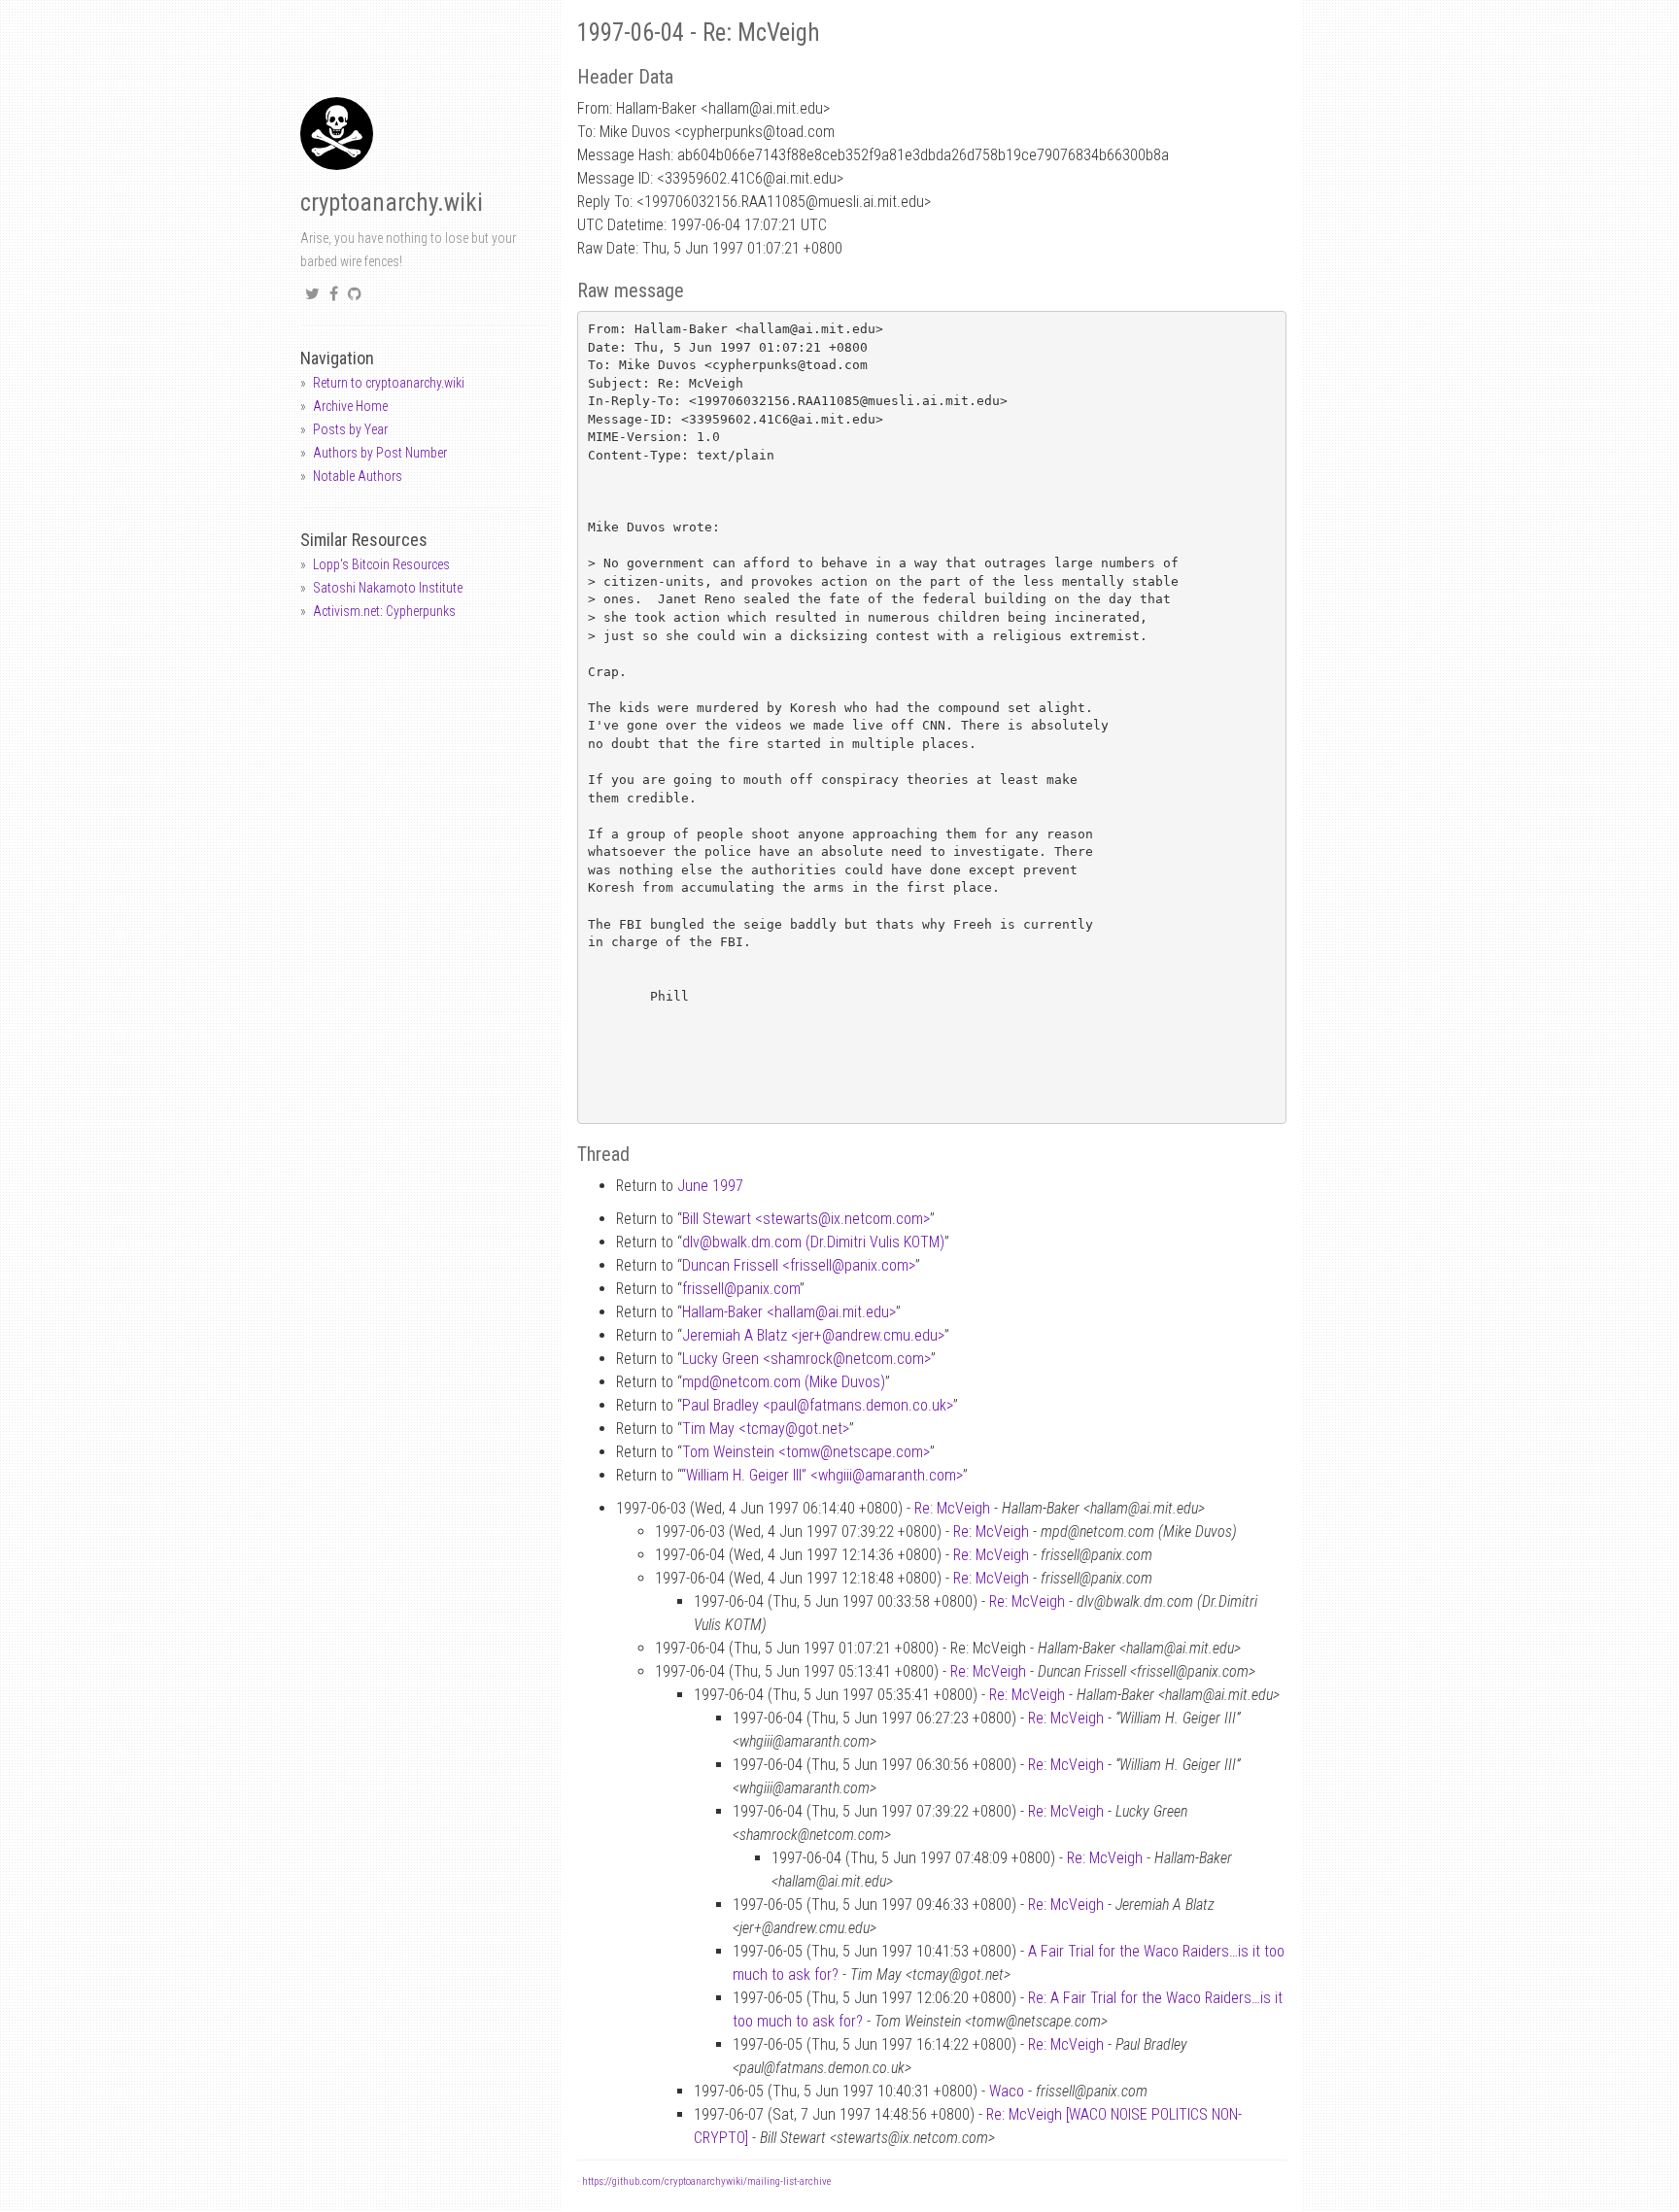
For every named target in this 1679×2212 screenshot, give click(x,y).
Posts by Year (350, 429)
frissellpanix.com (741, 1289)
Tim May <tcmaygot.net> (766, 1429)
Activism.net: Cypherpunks (384, 611)
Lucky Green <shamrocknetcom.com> (806, 1359)
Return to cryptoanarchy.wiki (389, 383)
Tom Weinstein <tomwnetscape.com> (806, 1452)
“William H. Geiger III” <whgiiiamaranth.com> (822, 1475)
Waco (1007, 2091)
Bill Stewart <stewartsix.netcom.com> (806, 1219)
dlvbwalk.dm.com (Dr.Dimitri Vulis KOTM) (813, 1242)
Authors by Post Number (380, 453)
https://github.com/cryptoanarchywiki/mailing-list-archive (706, 2181)
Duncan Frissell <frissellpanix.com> (799, 1265)
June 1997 (710, 1186)
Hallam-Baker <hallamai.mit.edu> (789, 1312)
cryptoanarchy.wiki (392, 203)
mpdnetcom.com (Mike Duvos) (784, 1382)
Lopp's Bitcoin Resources (381, 564)
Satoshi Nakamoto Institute (388, 588)
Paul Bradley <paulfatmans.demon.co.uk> (818, 1405)
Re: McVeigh (952, 1508)
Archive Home (350, 406)
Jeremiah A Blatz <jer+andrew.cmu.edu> (813, 1335)
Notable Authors (358, 476)
